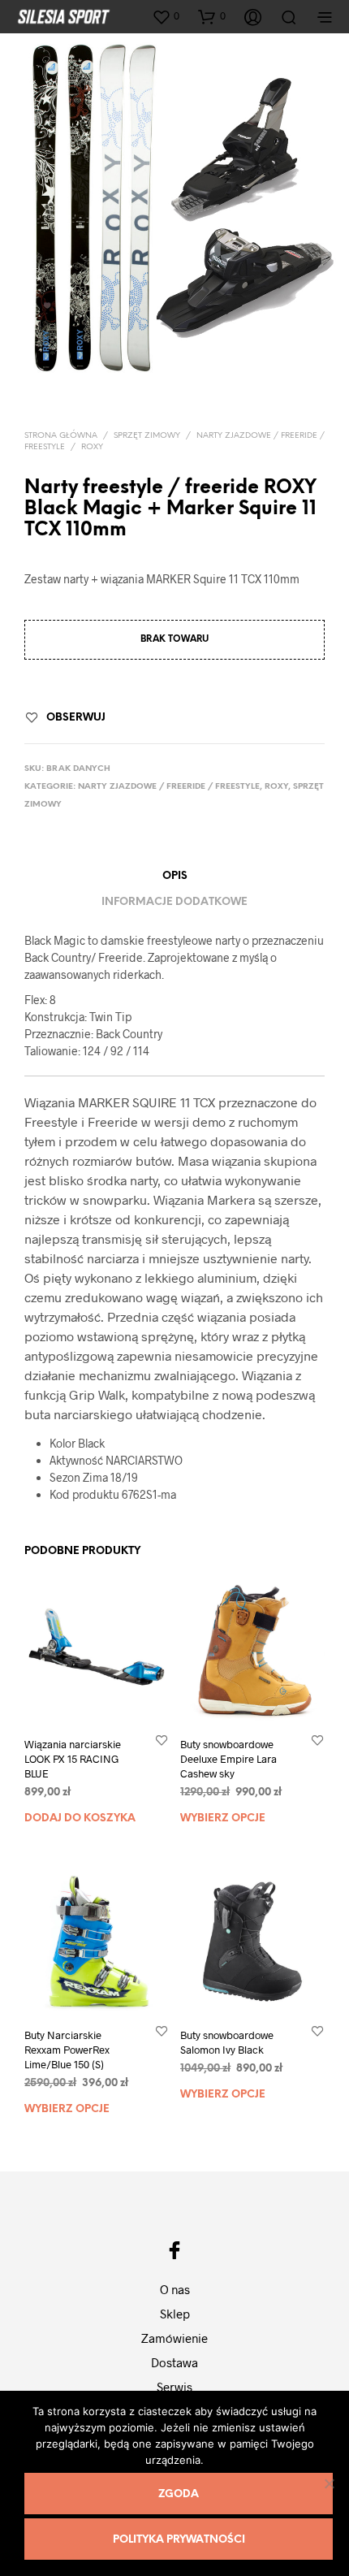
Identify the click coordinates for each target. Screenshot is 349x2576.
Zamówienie (174, 2338)
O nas (175, 2289)
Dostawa (174, 2362)
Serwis (174, 2387)
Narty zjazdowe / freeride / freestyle (169, 787)
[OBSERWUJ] (162, 1740)
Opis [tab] (175, 876)
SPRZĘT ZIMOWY (147, 436)
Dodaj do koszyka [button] (80, 1818)
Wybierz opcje (223, 1818)
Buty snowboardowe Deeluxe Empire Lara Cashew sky (228, 1759)
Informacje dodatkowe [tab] (174, 902)
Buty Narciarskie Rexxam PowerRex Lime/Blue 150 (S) (67, 2050)
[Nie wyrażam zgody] (329, 2483)
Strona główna (61, 436)
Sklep (175, 2314)
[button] (166, 16)
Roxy (92, 447)
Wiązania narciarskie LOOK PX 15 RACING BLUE (73, 1759)
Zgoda (179, 2494)
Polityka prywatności (179, 2540)
